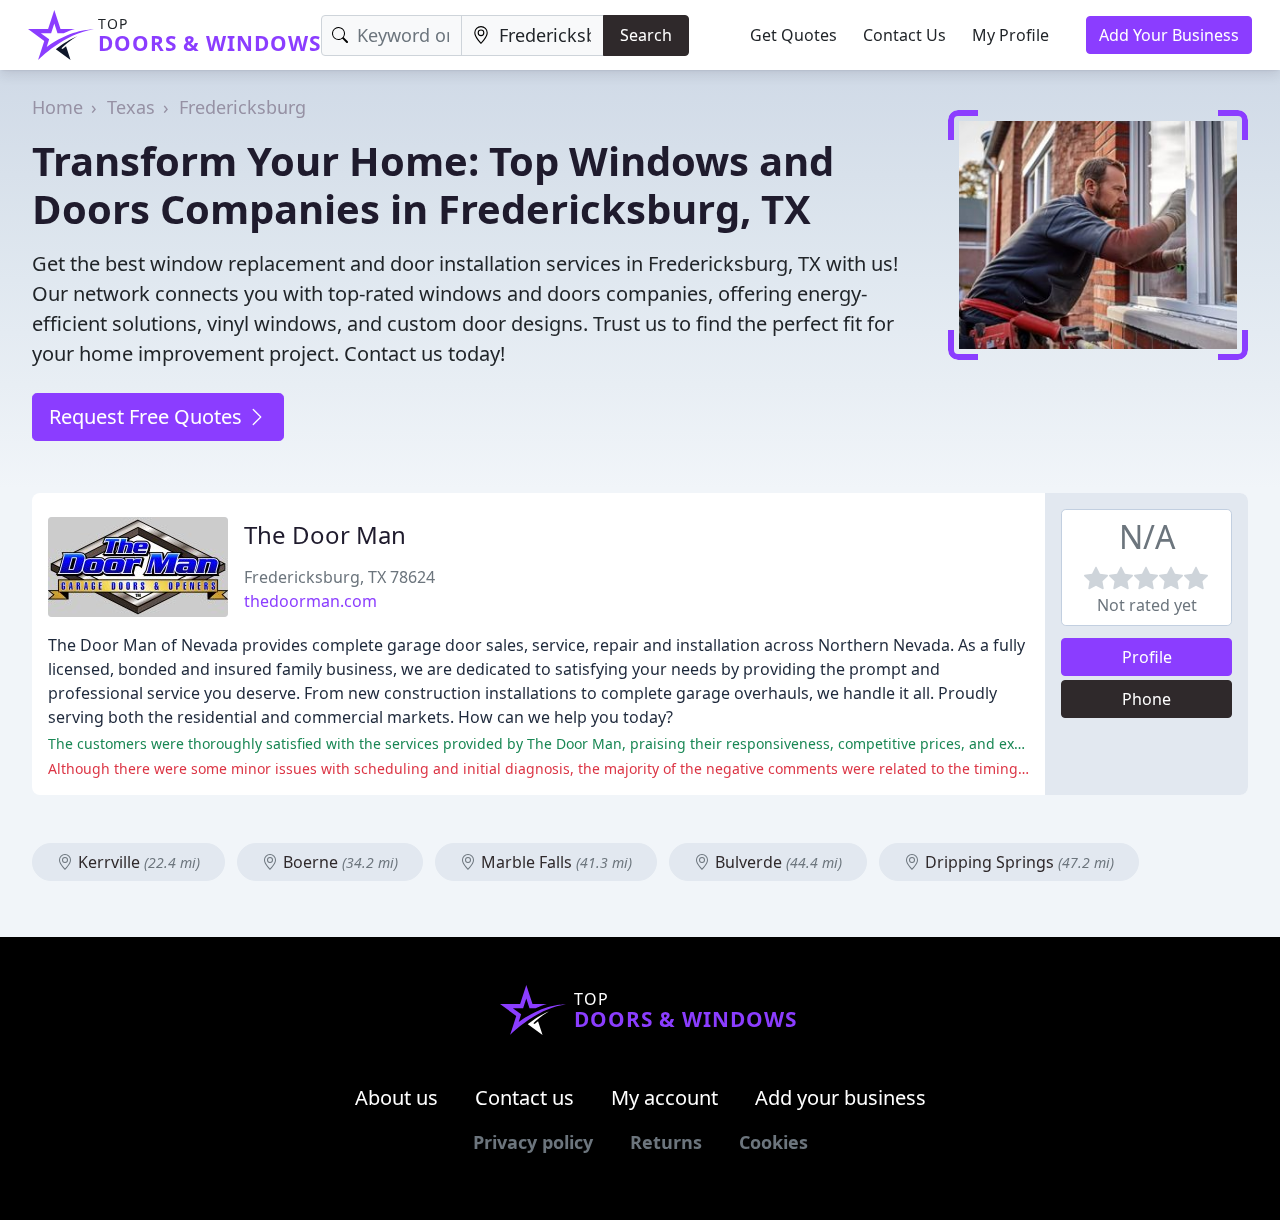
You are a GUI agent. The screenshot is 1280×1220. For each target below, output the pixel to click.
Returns (666, 1142)
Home (57, 107)
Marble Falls (554, 862)
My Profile (1010, 35)
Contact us (524, 1097)
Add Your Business (1169, 35)
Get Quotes (793, 35)
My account (664, 1097)
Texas (131, 107)
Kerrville (137, 862)
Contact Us (904, 35)
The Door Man (325, 534)
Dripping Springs (1017, 862)
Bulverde (776, 862)
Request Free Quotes (148, 416)
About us (396, 1097)
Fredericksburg (242, 107)
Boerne (338, 862)
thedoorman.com (310, 601)
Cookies (773, 1142)
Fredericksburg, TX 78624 (339, 577)
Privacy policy (533, 1142)
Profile (1147, 657)
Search (646, 35)
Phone (1146, 699)
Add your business (840, 1097)
